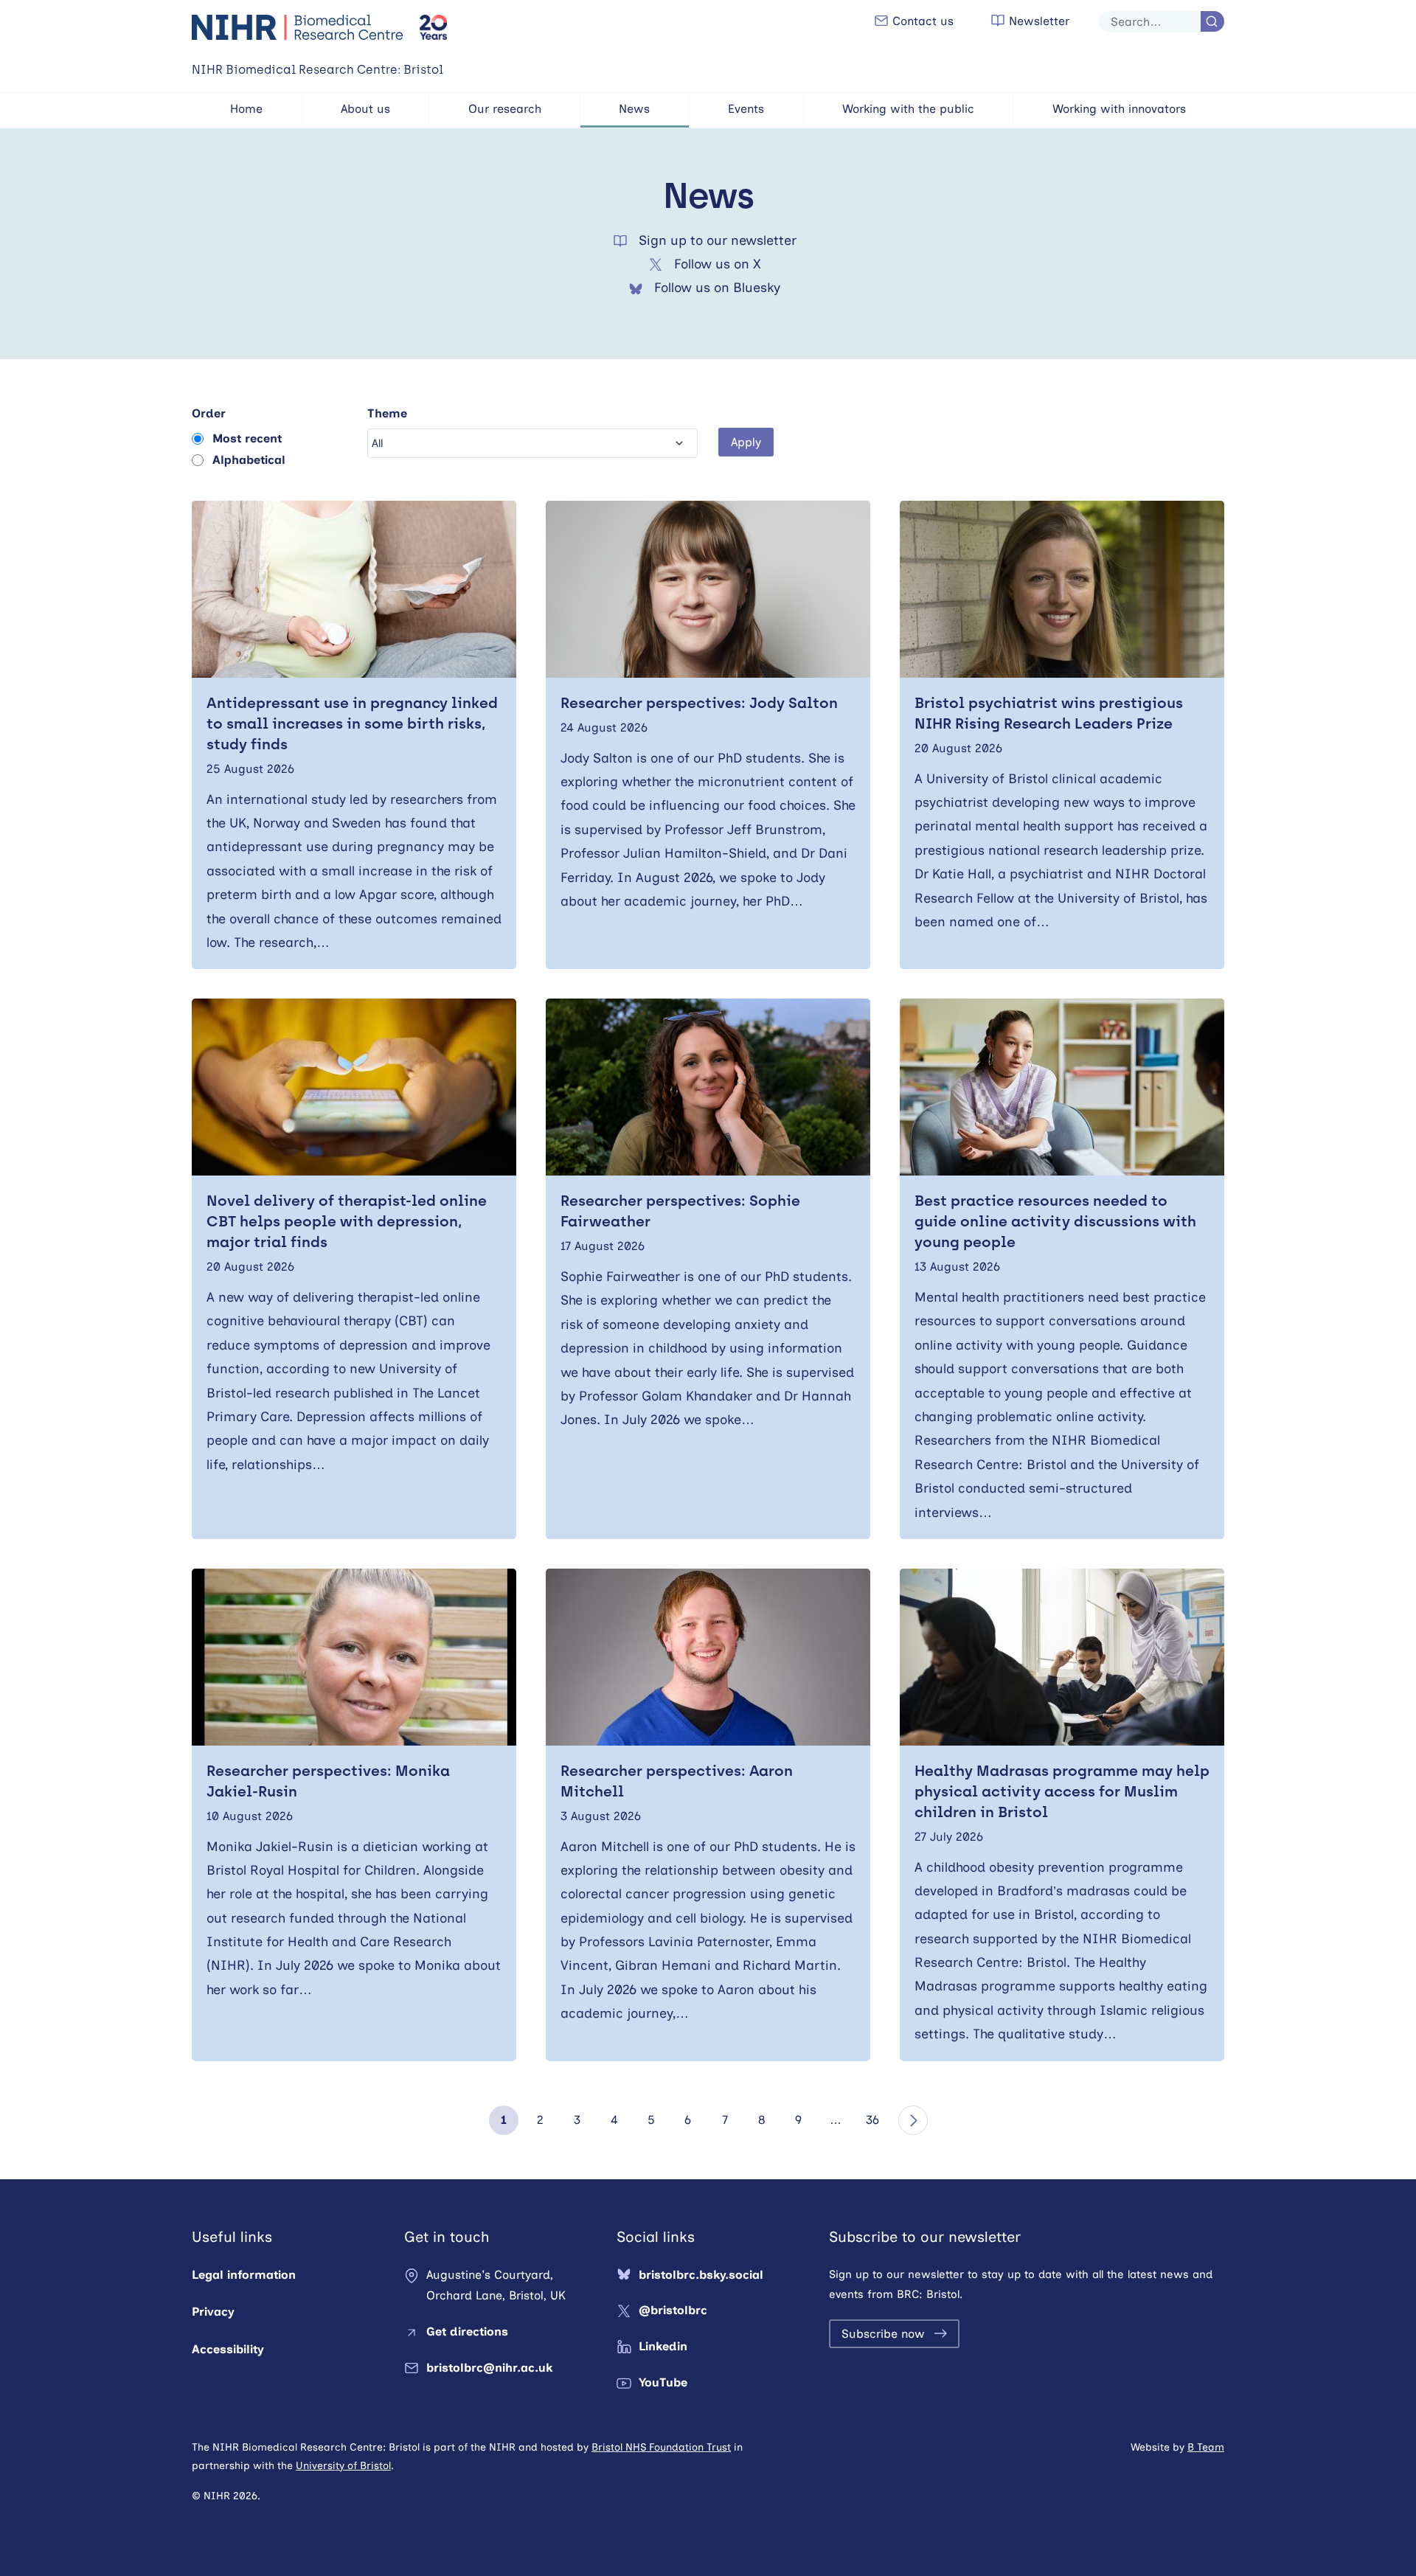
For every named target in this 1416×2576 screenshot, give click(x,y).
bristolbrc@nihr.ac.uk (489, 2368)
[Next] (913, 2120)
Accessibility (228, 2349)
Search (1212, 21)
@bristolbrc (673, 2310)
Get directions (467, 2332)
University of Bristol (343, 2466)
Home (246, 109)
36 (872, 2120)
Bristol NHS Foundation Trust (661, 2447)
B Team (1206, 2447)
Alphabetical (249, 460)
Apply (746, 442)
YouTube (663, 2382)
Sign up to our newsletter (718, 240)
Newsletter (1037, 21)
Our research (505, 109)
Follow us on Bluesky (717, 288)
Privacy (213, 2312)
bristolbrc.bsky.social (701, 2275)
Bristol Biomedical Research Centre (298, 27)
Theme (387, 413)
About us (365, 109)
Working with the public (908, 109)
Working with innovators (1119, 109)
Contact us (921, 21)
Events (746, 109)
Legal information (244, 2275)
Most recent (247, 438)
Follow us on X (718, 264)
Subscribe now (883, 2334)
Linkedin (663, 2346)
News (634, 109)
